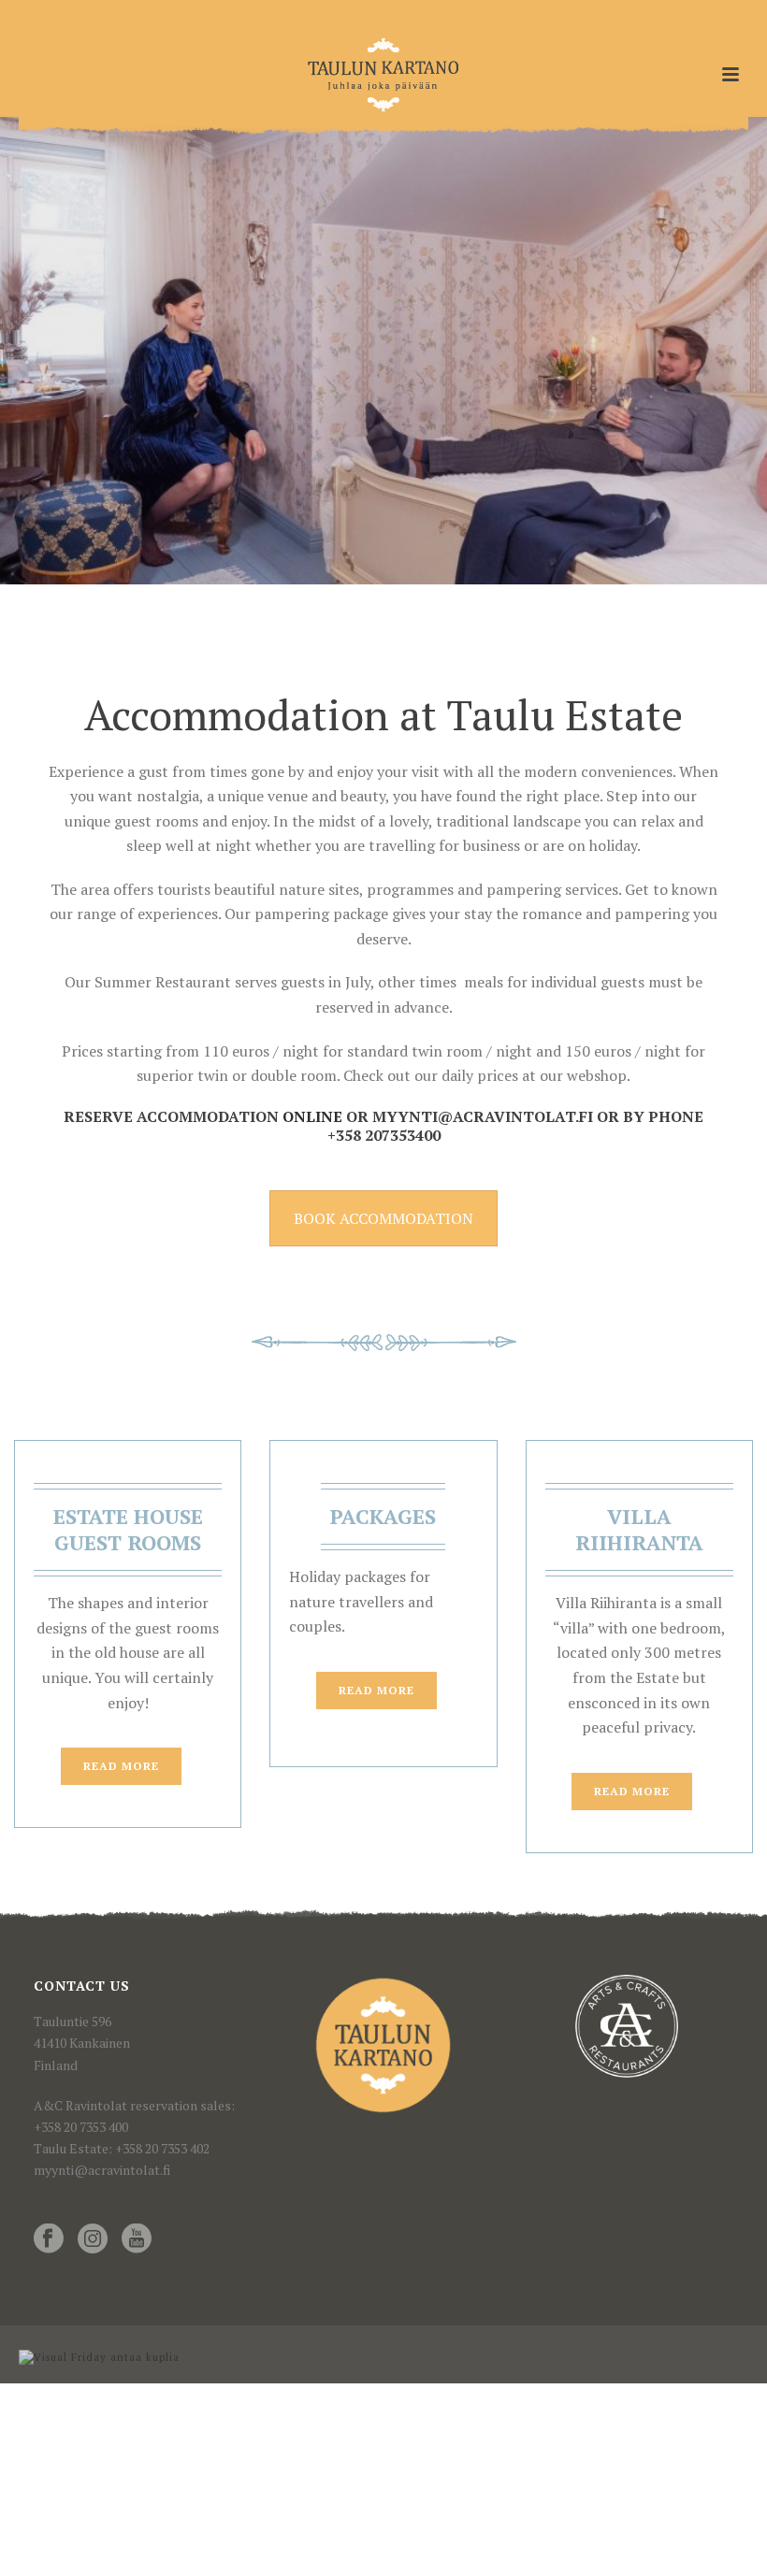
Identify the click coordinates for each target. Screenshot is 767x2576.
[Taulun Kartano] (384, 75)
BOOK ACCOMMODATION (383, 1218)
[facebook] (49, 2239)
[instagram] (93, 2239)
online (311, 1116)
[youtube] (137, 2239)
